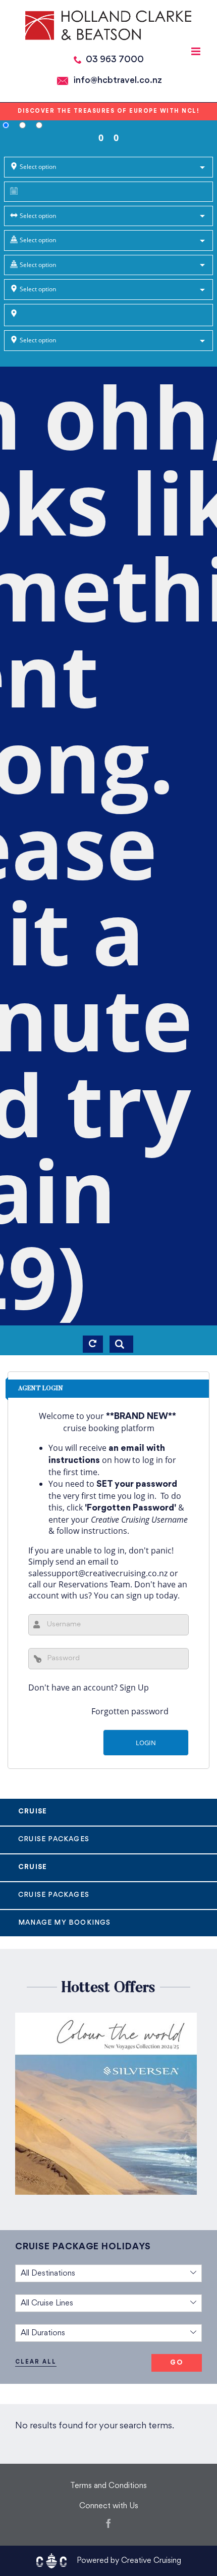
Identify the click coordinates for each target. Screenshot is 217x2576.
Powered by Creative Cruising (129, 2561)
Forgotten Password (130, 1508)
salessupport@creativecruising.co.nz (98, 1573)
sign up (140, 1595)
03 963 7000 (115, 60)
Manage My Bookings (65, 1923)
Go (177, 2363)
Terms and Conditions (108, 2486)
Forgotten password (130, 1711)
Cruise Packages (54, 1839)
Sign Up (134, 1687)
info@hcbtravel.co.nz (118, 81)
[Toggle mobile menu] (197, 51)
